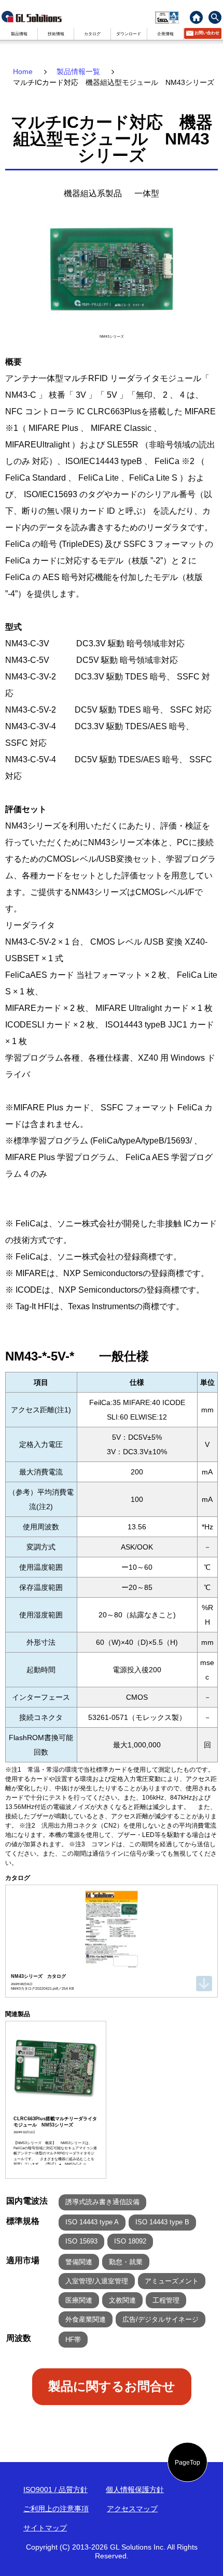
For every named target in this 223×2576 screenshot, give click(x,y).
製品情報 (19, 34)
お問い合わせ (207, 33)
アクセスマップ (132, 2509)
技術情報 (56, 34)
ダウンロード (129, 34)
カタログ (92, 34)
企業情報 (165, 34)
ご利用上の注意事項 (56, 2509)
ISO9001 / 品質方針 (55, 2490)
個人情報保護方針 (135, 2490)
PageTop (187, 2462)
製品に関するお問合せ (112, 2386)
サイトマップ (45, 2528)
